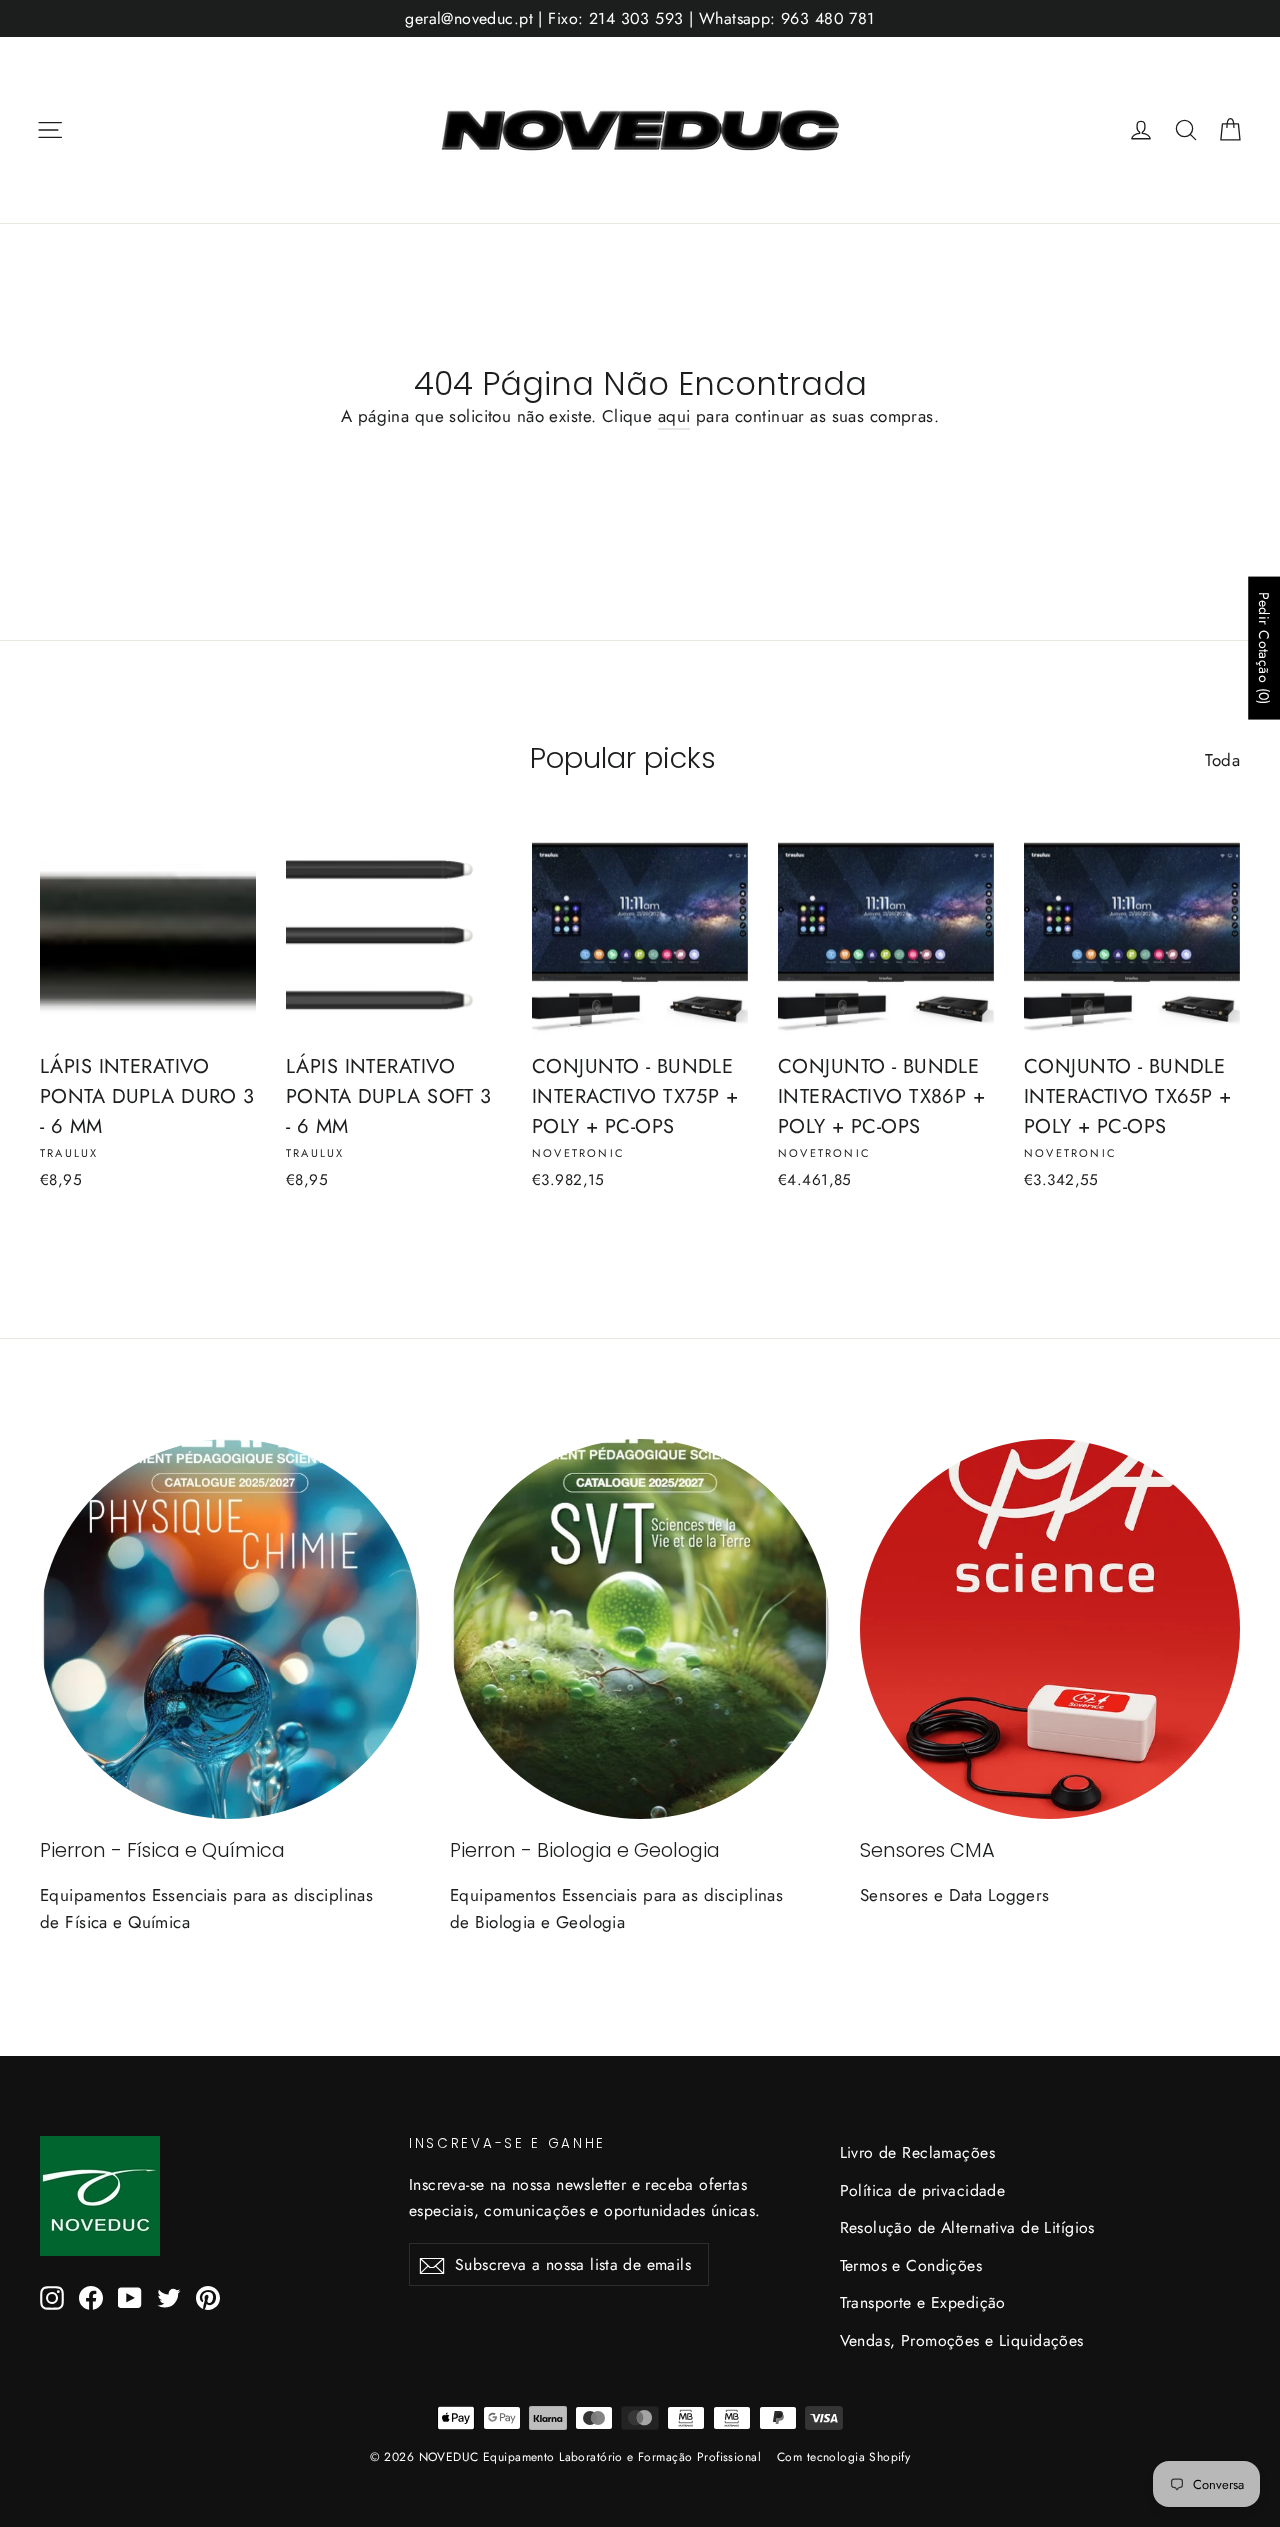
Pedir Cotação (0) (1264, 647)
